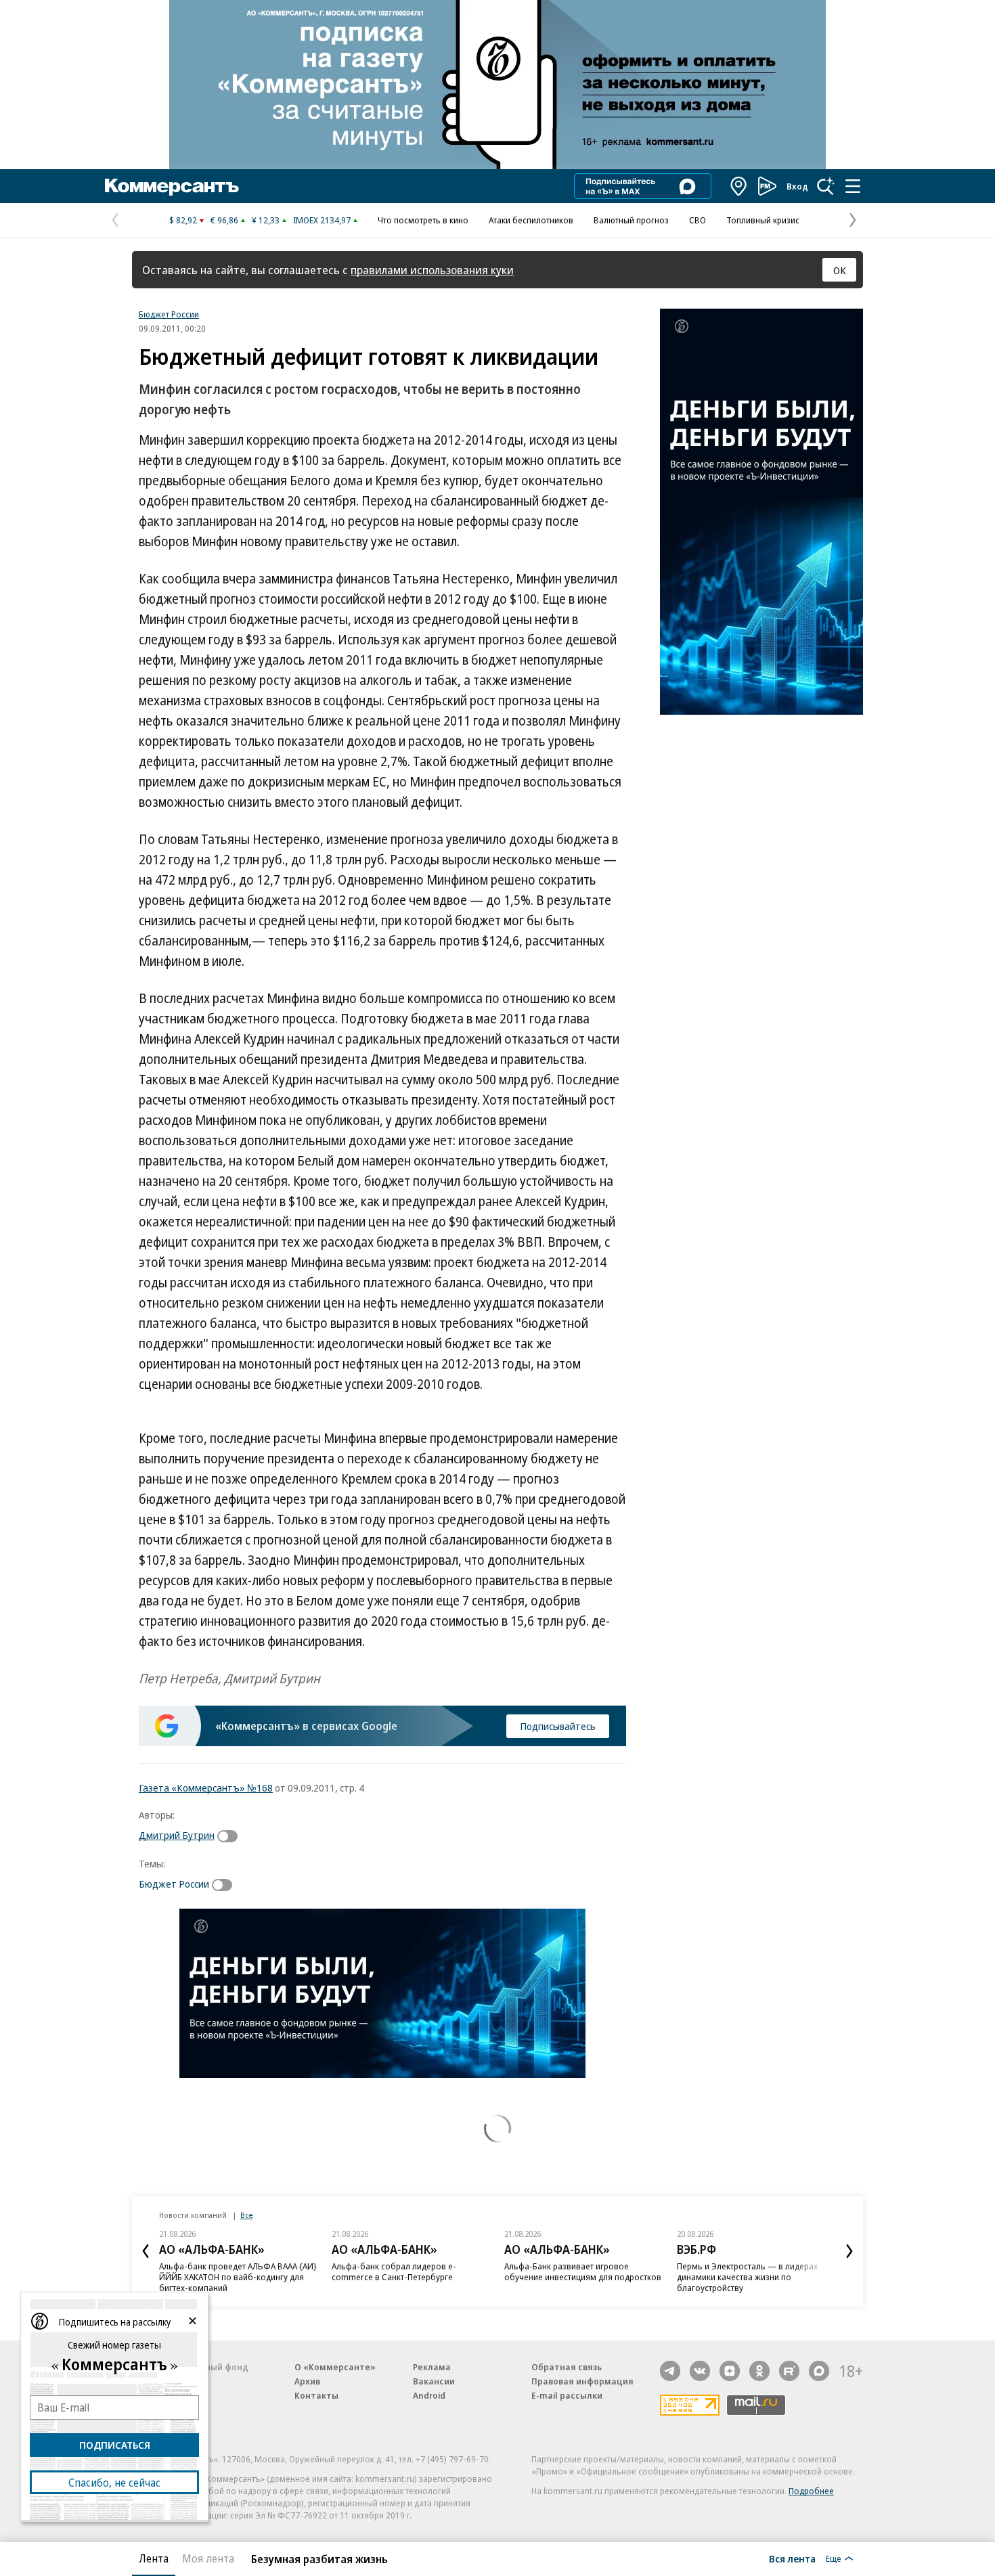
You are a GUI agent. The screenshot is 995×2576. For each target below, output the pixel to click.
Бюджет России (169, 314)
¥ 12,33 (266, 220)
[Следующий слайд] (849, 2251)
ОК (840, 270)
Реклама (432, 2367)
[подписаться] (231, 1836)
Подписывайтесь (558, 1726)
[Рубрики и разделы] (853, 186)
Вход (797, 186)
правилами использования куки (432, 270)
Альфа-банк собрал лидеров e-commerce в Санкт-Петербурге (394, 2271)
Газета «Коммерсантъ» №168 (206, 1787)
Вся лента (792, 2558)
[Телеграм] (670, 2371)
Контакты (316, 2395)
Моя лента (208, 2558)
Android (429, 2395)
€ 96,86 (224, 220)
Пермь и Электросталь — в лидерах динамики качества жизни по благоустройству (747, 2277)
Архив (307, 2381)
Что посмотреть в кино (423, 220)
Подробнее (811, 2491)
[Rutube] (789, 2371)
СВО (698, 220)
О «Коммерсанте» (335, 2367)
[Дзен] (730, 2371)
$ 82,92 (183, 220)
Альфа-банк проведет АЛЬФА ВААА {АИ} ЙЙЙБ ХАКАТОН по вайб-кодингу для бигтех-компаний (238, 2277)
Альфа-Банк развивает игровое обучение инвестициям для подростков (583, 2271)
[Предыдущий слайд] (146, 2251)
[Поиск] (826, 186)
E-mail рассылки (567, 2395)
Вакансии (434, 2381)
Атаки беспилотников (531, 220)
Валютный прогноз (631, 220)
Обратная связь (567, 2367)
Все (246, 2215)
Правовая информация (582, 2381)
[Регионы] (739, 186)
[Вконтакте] (700, 2371)
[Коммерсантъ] (172, 186)
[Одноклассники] (759, 2371)
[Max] (819, 2371)
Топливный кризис (763, 220)
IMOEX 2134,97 (322, 220)
